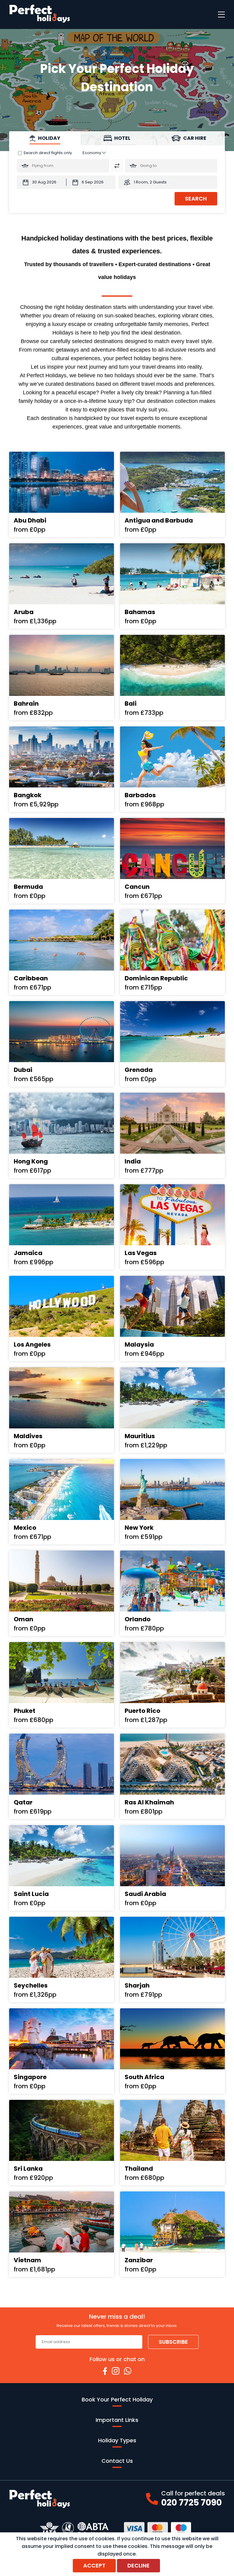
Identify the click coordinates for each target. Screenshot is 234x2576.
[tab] (45, 138)
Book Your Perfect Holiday (117, 2399)
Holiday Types (117, 2440)
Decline (138, 2565)
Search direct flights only (48, 153)
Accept (94, 2565)
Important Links (117, 2420)
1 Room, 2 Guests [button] (150, 182)
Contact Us (117, 2461)
